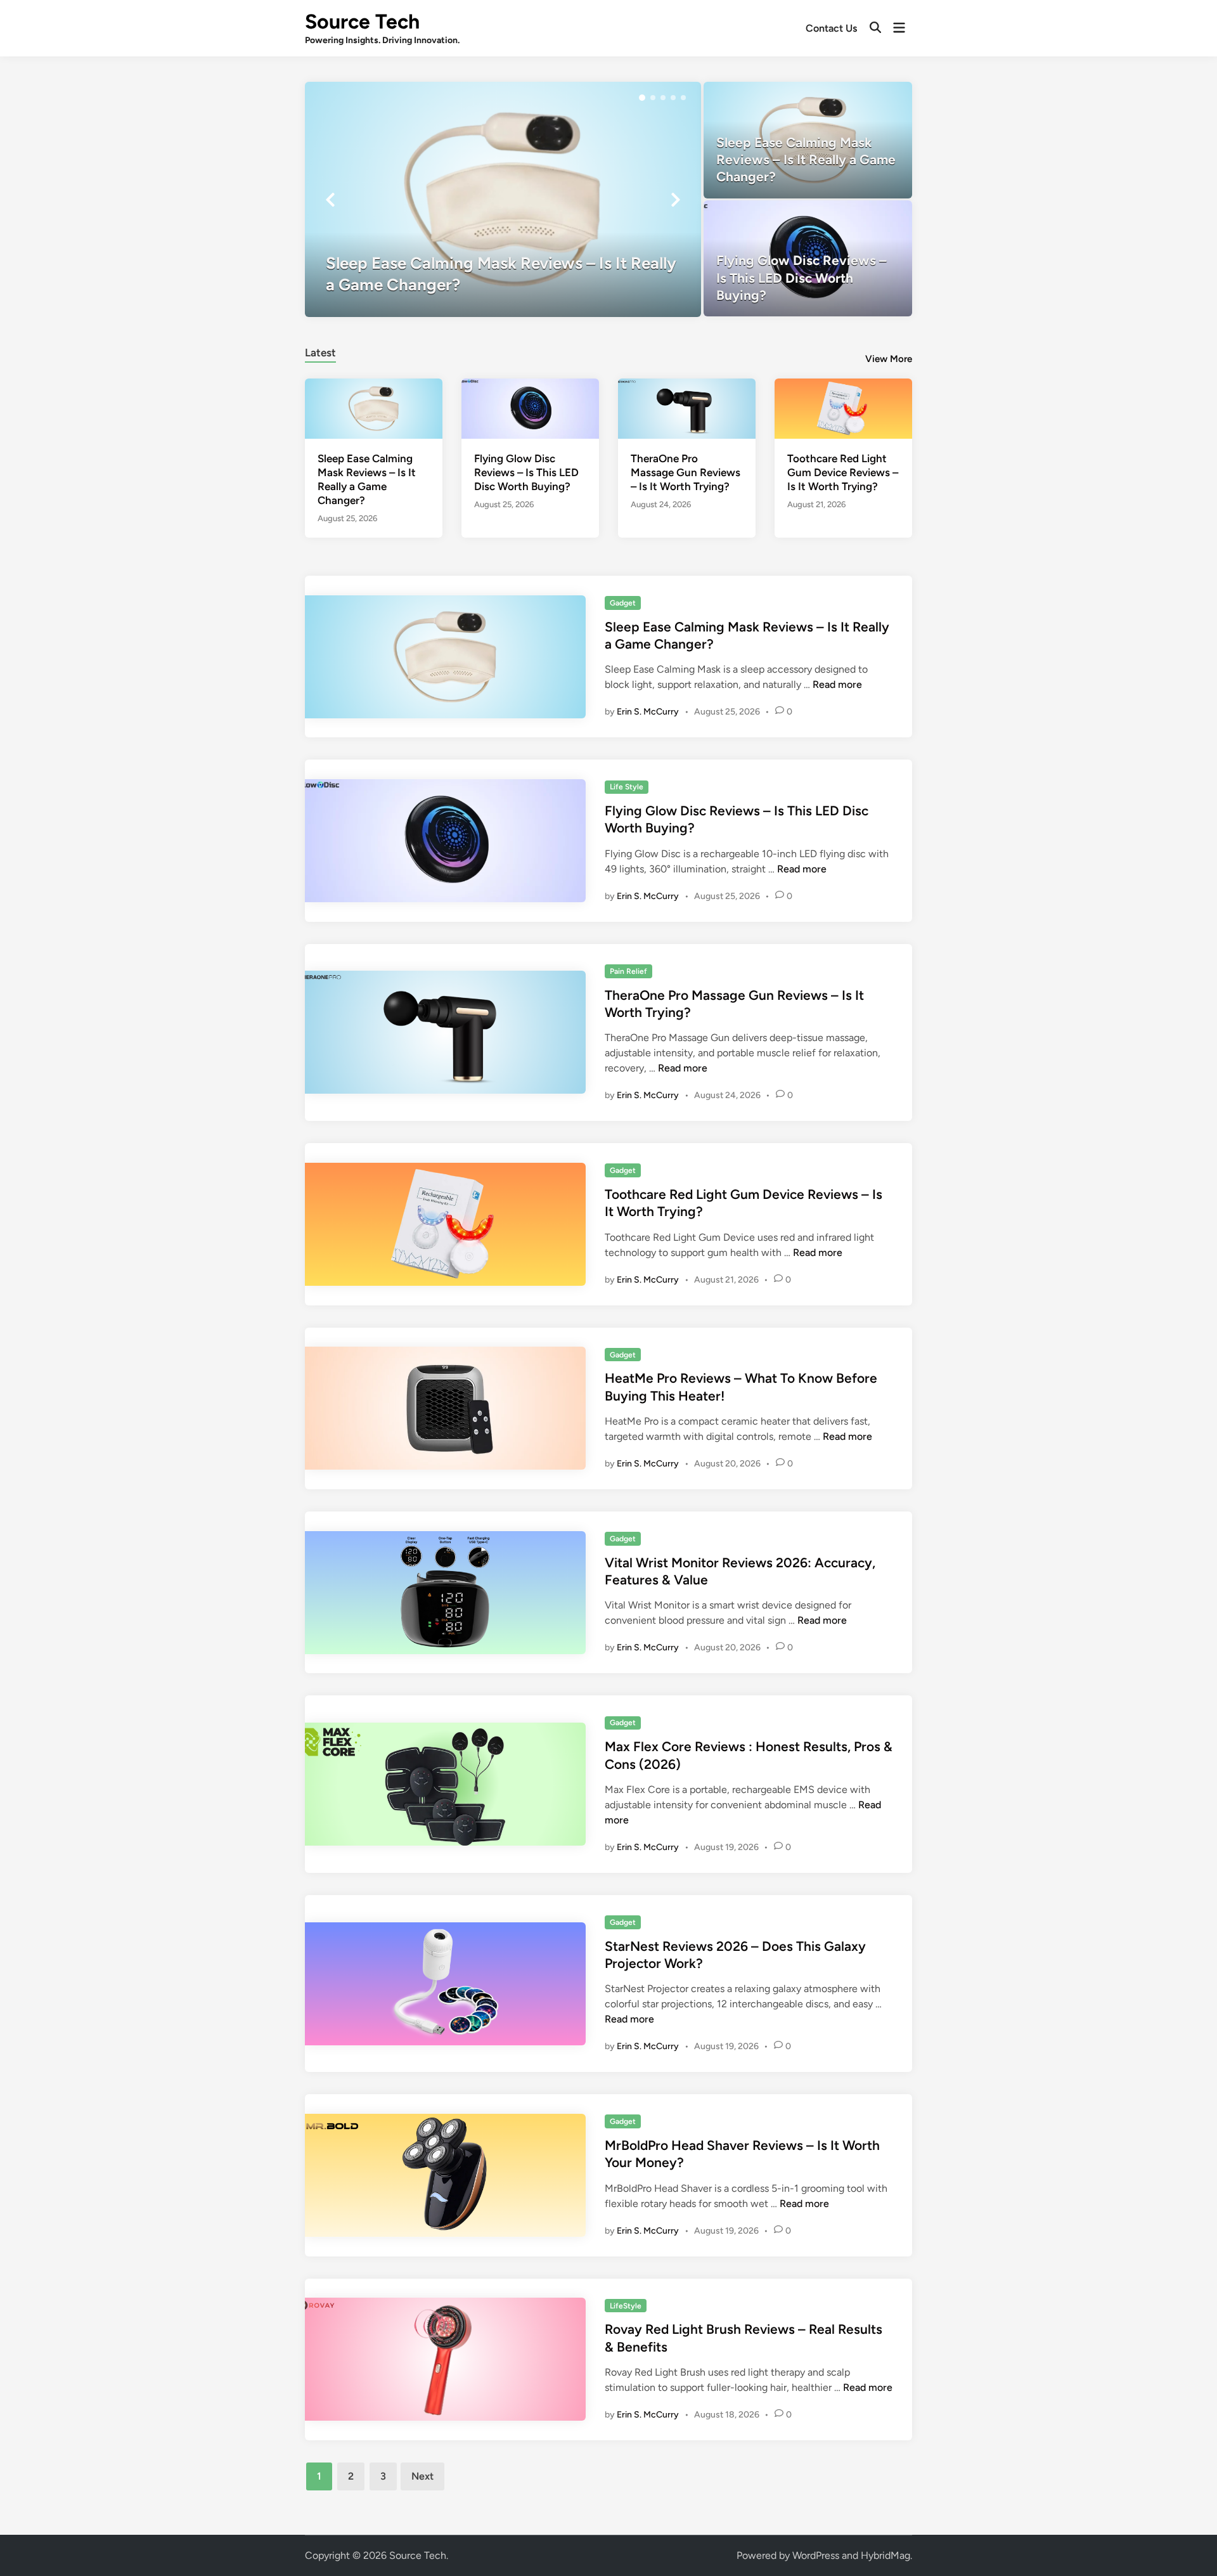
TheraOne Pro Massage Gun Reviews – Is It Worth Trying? (686, 472)
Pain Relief (628, 971)
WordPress (816, 2555)
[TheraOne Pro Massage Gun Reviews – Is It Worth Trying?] (687, 407)
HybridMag (885, 2555)
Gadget (623, 603)
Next (422, 2476)
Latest (320, 353)
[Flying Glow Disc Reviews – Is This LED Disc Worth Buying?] (808, 258)
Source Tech (362, 22)
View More (889, 359)
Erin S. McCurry (648, 712)
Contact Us (831, 28)
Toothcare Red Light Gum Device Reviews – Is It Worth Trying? (843, 472)
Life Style (627, 787)
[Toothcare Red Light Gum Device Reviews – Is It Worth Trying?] (843, 407)
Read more (837, 684)
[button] (642, 98)
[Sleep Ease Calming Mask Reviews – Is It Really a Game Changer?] (503, 199)
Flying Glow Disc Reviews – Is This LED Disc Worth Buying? (526, 472)
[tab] (320, 351)
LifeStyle (626, 2306)
